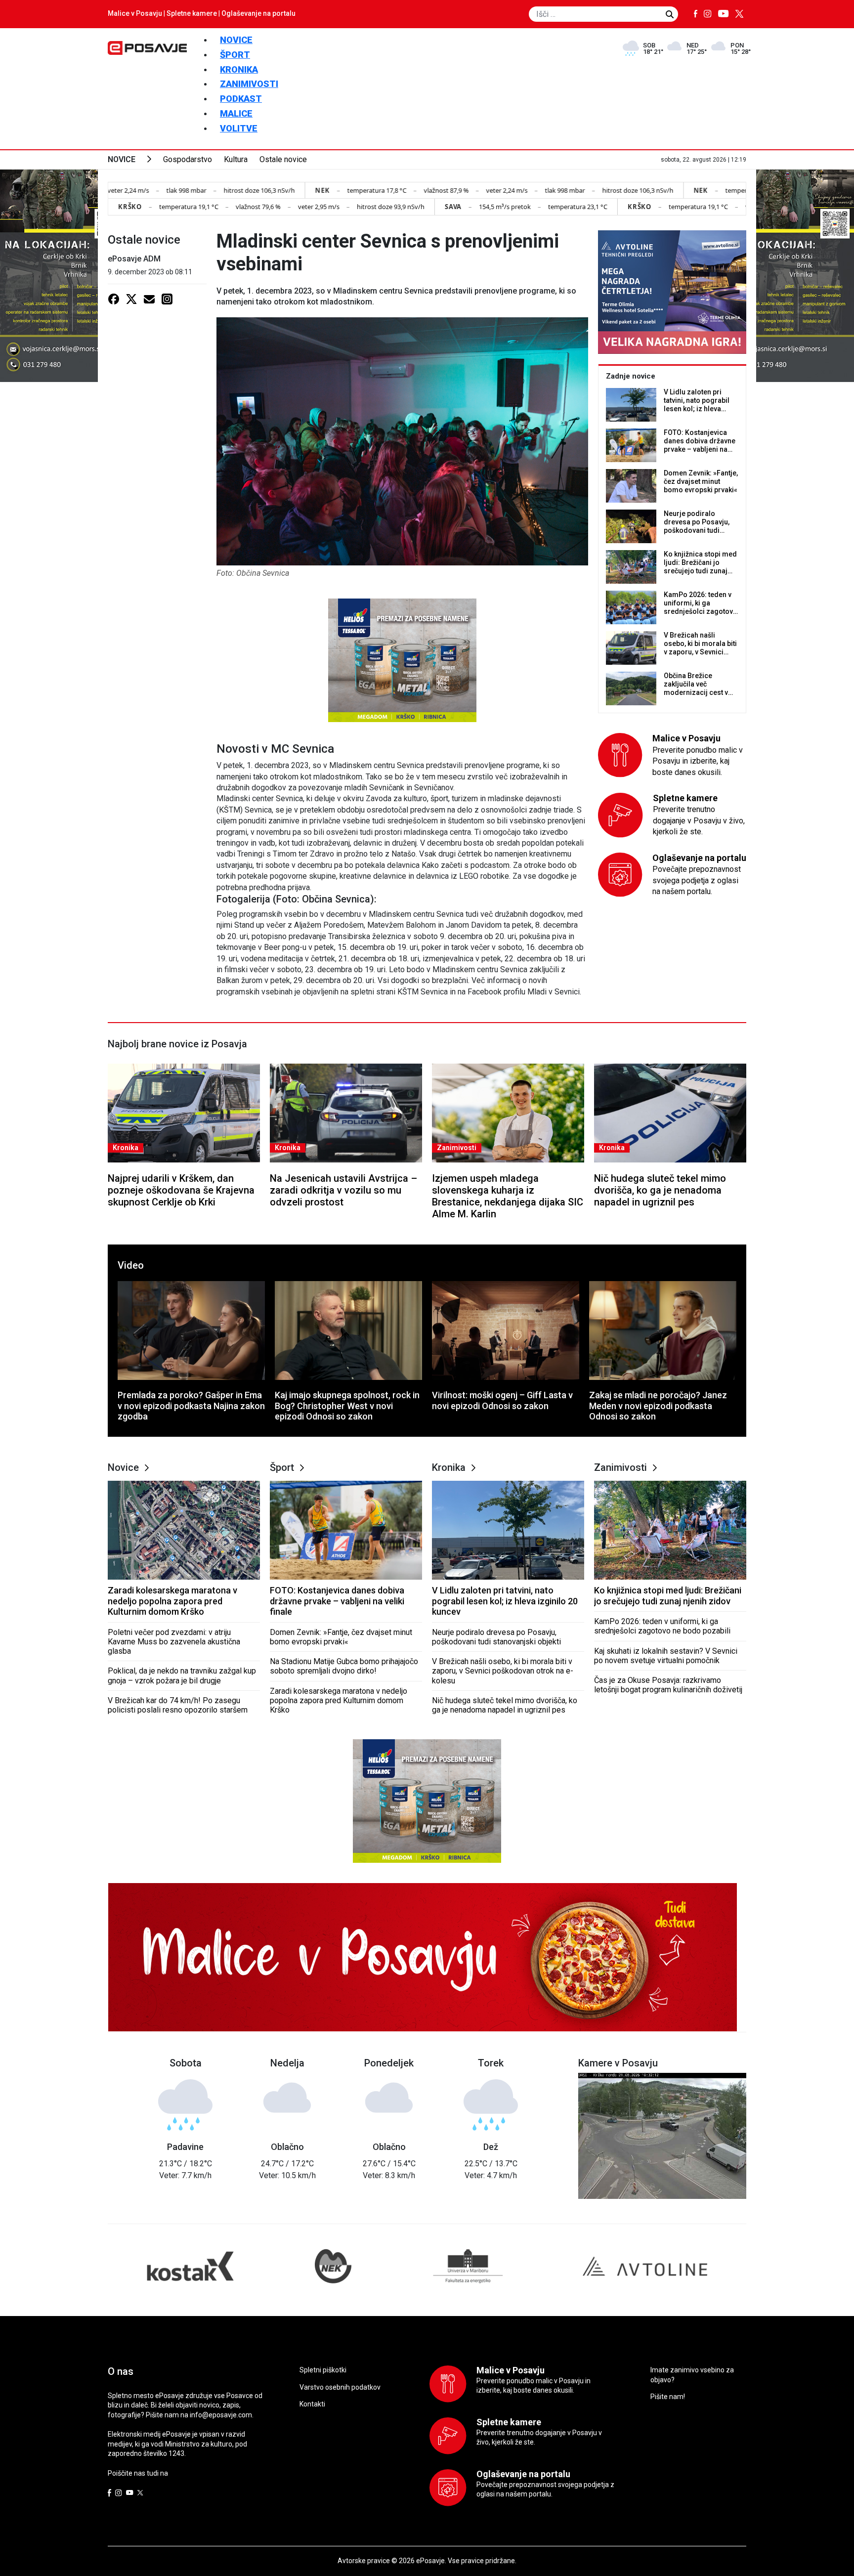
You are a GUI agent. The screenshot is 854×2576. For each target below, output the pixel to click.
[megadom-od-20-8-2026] (402, 660)
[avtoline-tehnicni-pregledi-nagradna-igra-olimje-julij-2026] (672, 292)
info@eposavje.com (221, 2415)
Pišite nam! (668, 2397)
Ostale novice (283, 159)
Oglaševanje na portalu (258, 13)
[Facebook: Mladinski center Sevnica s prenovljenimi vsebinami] (114, 299)
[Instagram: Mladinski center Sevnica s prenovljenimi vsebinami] (167, 299)
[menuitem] (236, 40)
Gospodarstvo (188, 159)
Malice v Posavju (135, 13)
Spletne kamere (192, 13)
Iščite (670, 14)
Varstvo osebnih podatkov (340, 2387)
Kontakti (312, 2404)
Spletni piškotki (323, 2370)
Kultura (236, 159)
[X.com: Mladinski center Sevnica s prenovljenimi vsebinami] (131, 299)
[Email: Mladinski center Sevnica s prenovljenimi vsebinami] (149, 299)
